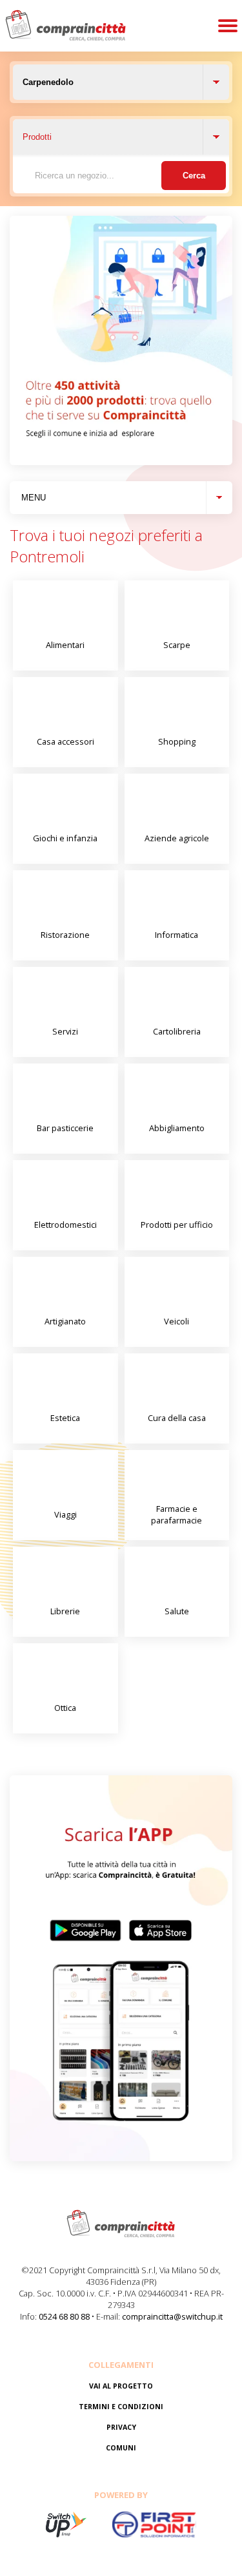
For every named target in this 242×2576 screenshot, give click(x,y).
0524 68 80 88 (64, 2316)
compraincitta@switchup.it (172, 2316)
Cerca (194, 176)
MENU (34, 498)
